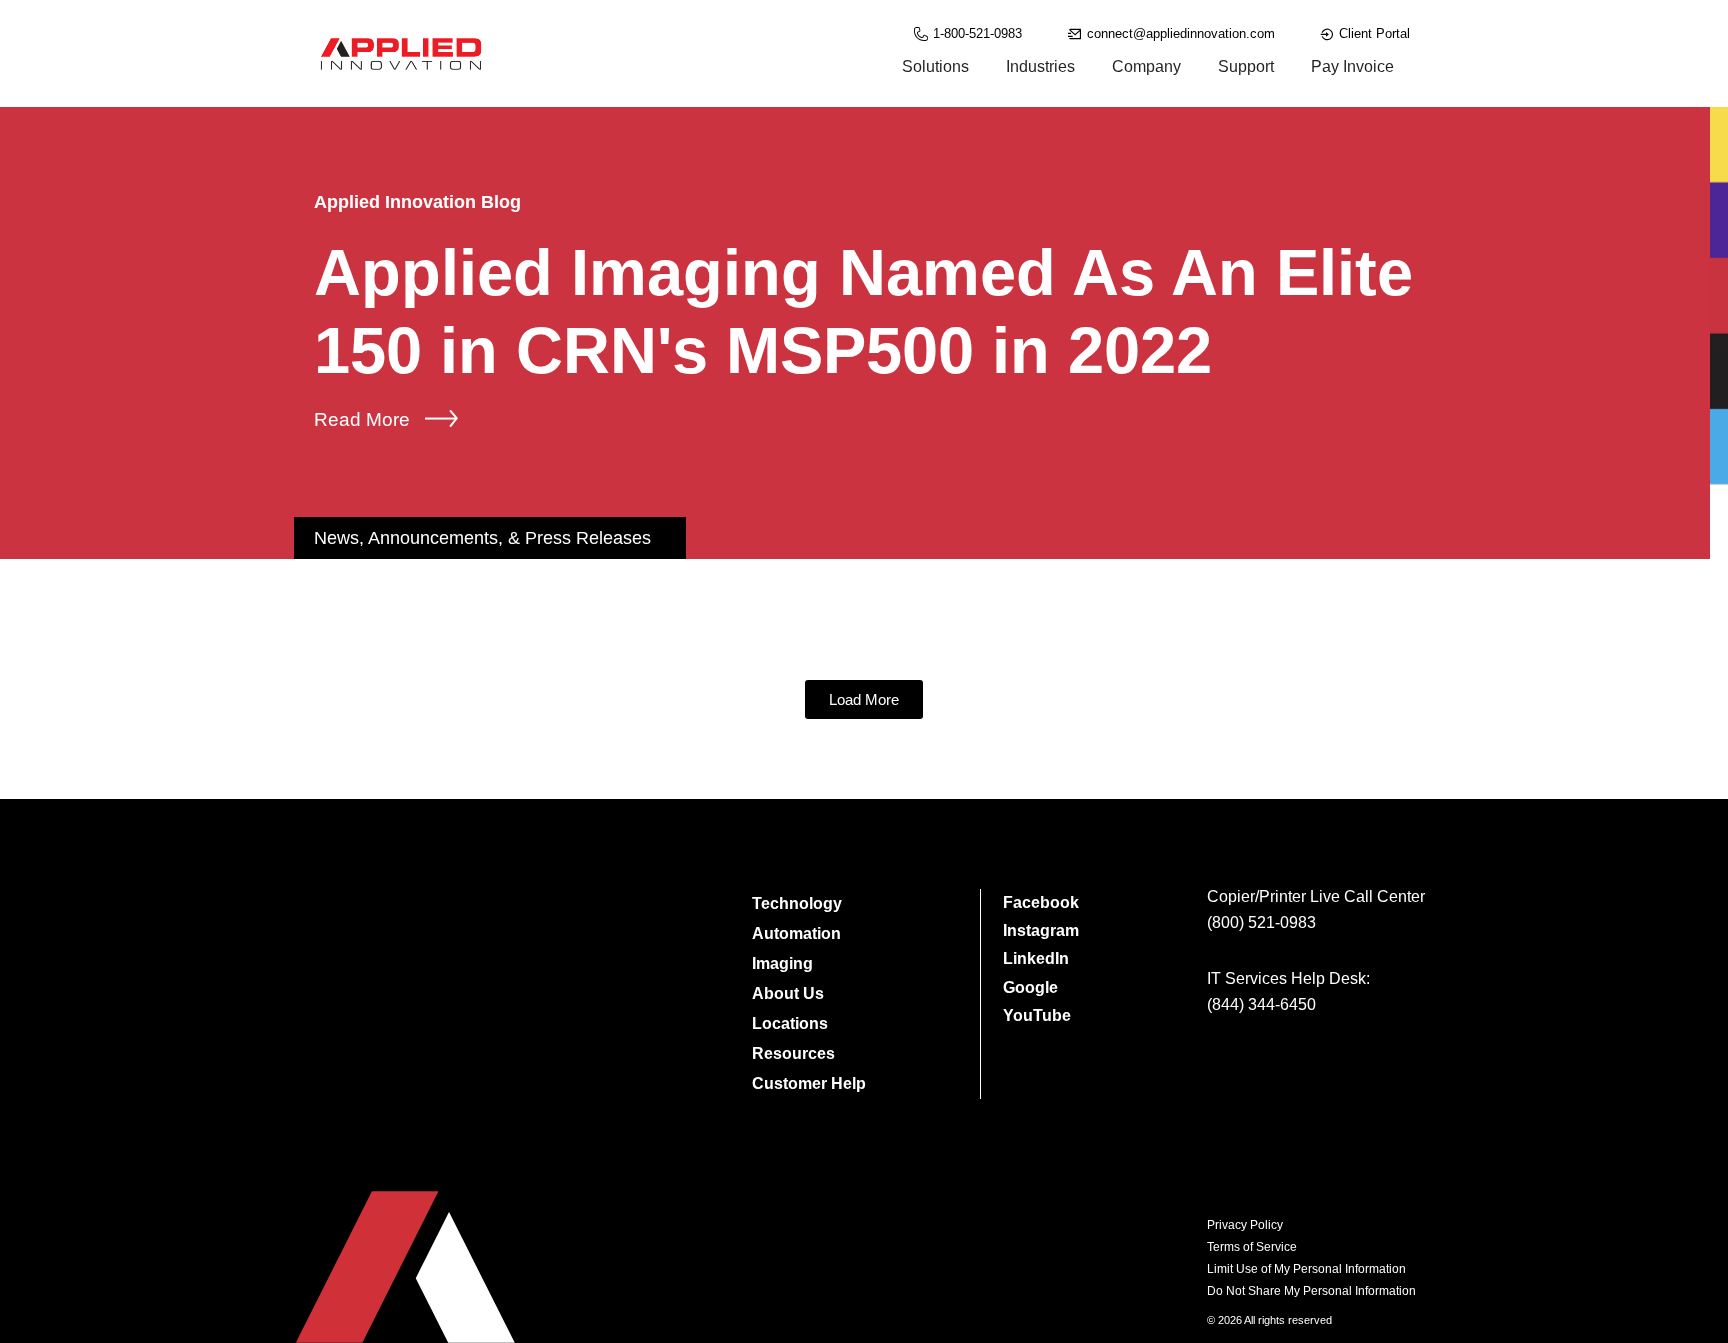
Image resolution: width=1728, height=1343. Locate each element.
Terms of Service (1252, 1247)
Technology (797, 903)
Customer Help (809, 1083)
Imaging (782, 963)
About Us (788, 993)
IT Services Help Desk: (1288, 978)
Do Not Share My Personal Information (1311, 1291)
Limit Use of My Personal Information (1306, 1269)
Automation (796, 933)
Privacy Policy (1245, 1225)
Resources (793, 1053)
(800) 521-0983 (1261, 922)
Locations (790, 1023)
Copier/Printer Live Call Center (1316, 896)
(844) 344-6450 (1261, 1004)
